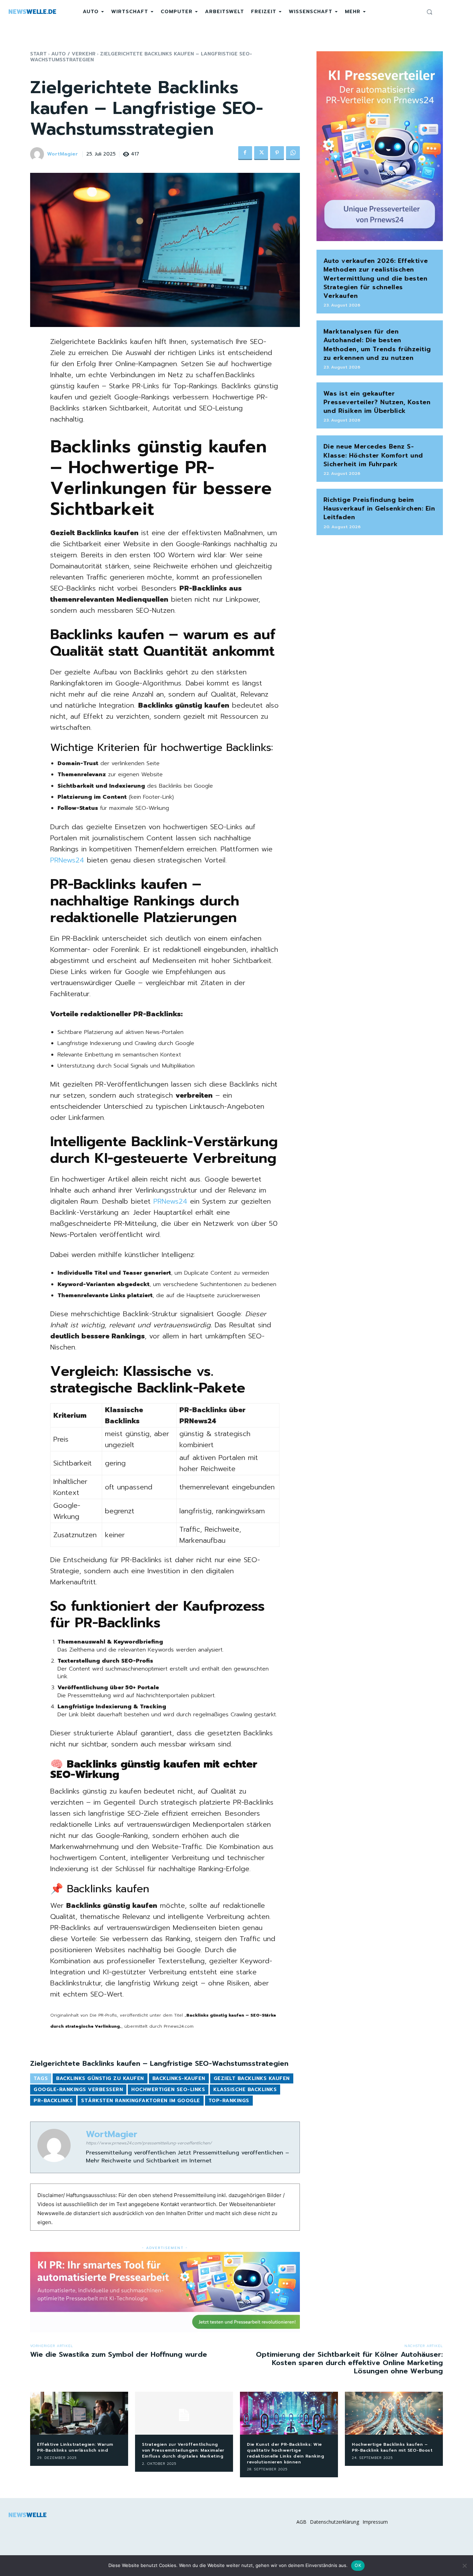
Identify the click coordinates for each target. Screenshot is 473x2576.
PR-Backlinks (53, 2101)
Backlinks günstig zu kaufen (100, 2078)
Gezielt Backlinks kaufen (252, 2078)
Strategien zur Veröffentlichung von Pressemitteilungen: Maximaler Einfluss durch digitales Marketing (183, 2450)
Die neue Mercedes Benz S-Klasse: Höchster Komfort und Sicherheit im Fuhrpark (373, 455)
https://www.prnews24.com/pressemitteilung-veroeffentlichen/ (149, 2143)
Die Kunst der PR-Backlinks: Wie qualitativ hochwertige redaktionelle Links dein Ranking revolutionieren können (285, 2453)
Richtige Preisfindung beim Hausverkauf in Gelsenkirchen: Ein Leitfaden (379, 508)
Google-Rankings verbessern (78, 2090)
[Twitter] (261, 153)
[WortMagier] (38, 154)
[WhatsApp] (293, 153)
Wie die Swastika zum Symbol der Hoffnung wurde (119, 2354)
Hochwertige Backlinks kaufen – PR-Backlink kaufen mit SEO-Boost (392, 2447)
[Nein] (464, 2566)
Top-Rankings (229, 2101)
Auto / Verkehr (73, 54)
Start (38, 54)
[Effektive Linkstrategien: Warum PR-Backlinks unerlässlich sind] (79, 2413)
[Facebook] (245, 153)
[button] (429, 12)
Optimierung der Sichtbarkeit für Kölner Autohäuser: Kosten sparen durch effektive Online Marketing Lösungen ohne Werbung (349, 2363)
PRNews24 (67, 860)
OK (358, 2565)
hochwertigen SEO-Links (168, 2090)
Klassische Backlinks (245, 2090)
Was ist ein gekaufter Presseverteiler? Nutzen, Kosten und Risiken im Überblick (377, 402)
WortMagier (63, 154)
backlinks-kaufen (179, 2078)
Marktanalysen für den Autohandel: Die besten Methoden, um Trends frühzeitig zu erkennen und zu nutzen (377, 345)
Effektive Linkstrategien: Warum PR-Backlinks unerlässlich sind (75, 2447)
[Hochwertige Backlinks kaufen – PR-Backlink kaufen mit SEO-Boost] (394, 2413)
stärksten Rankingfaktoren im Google (141, 2101)
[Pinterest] (277, 153)
